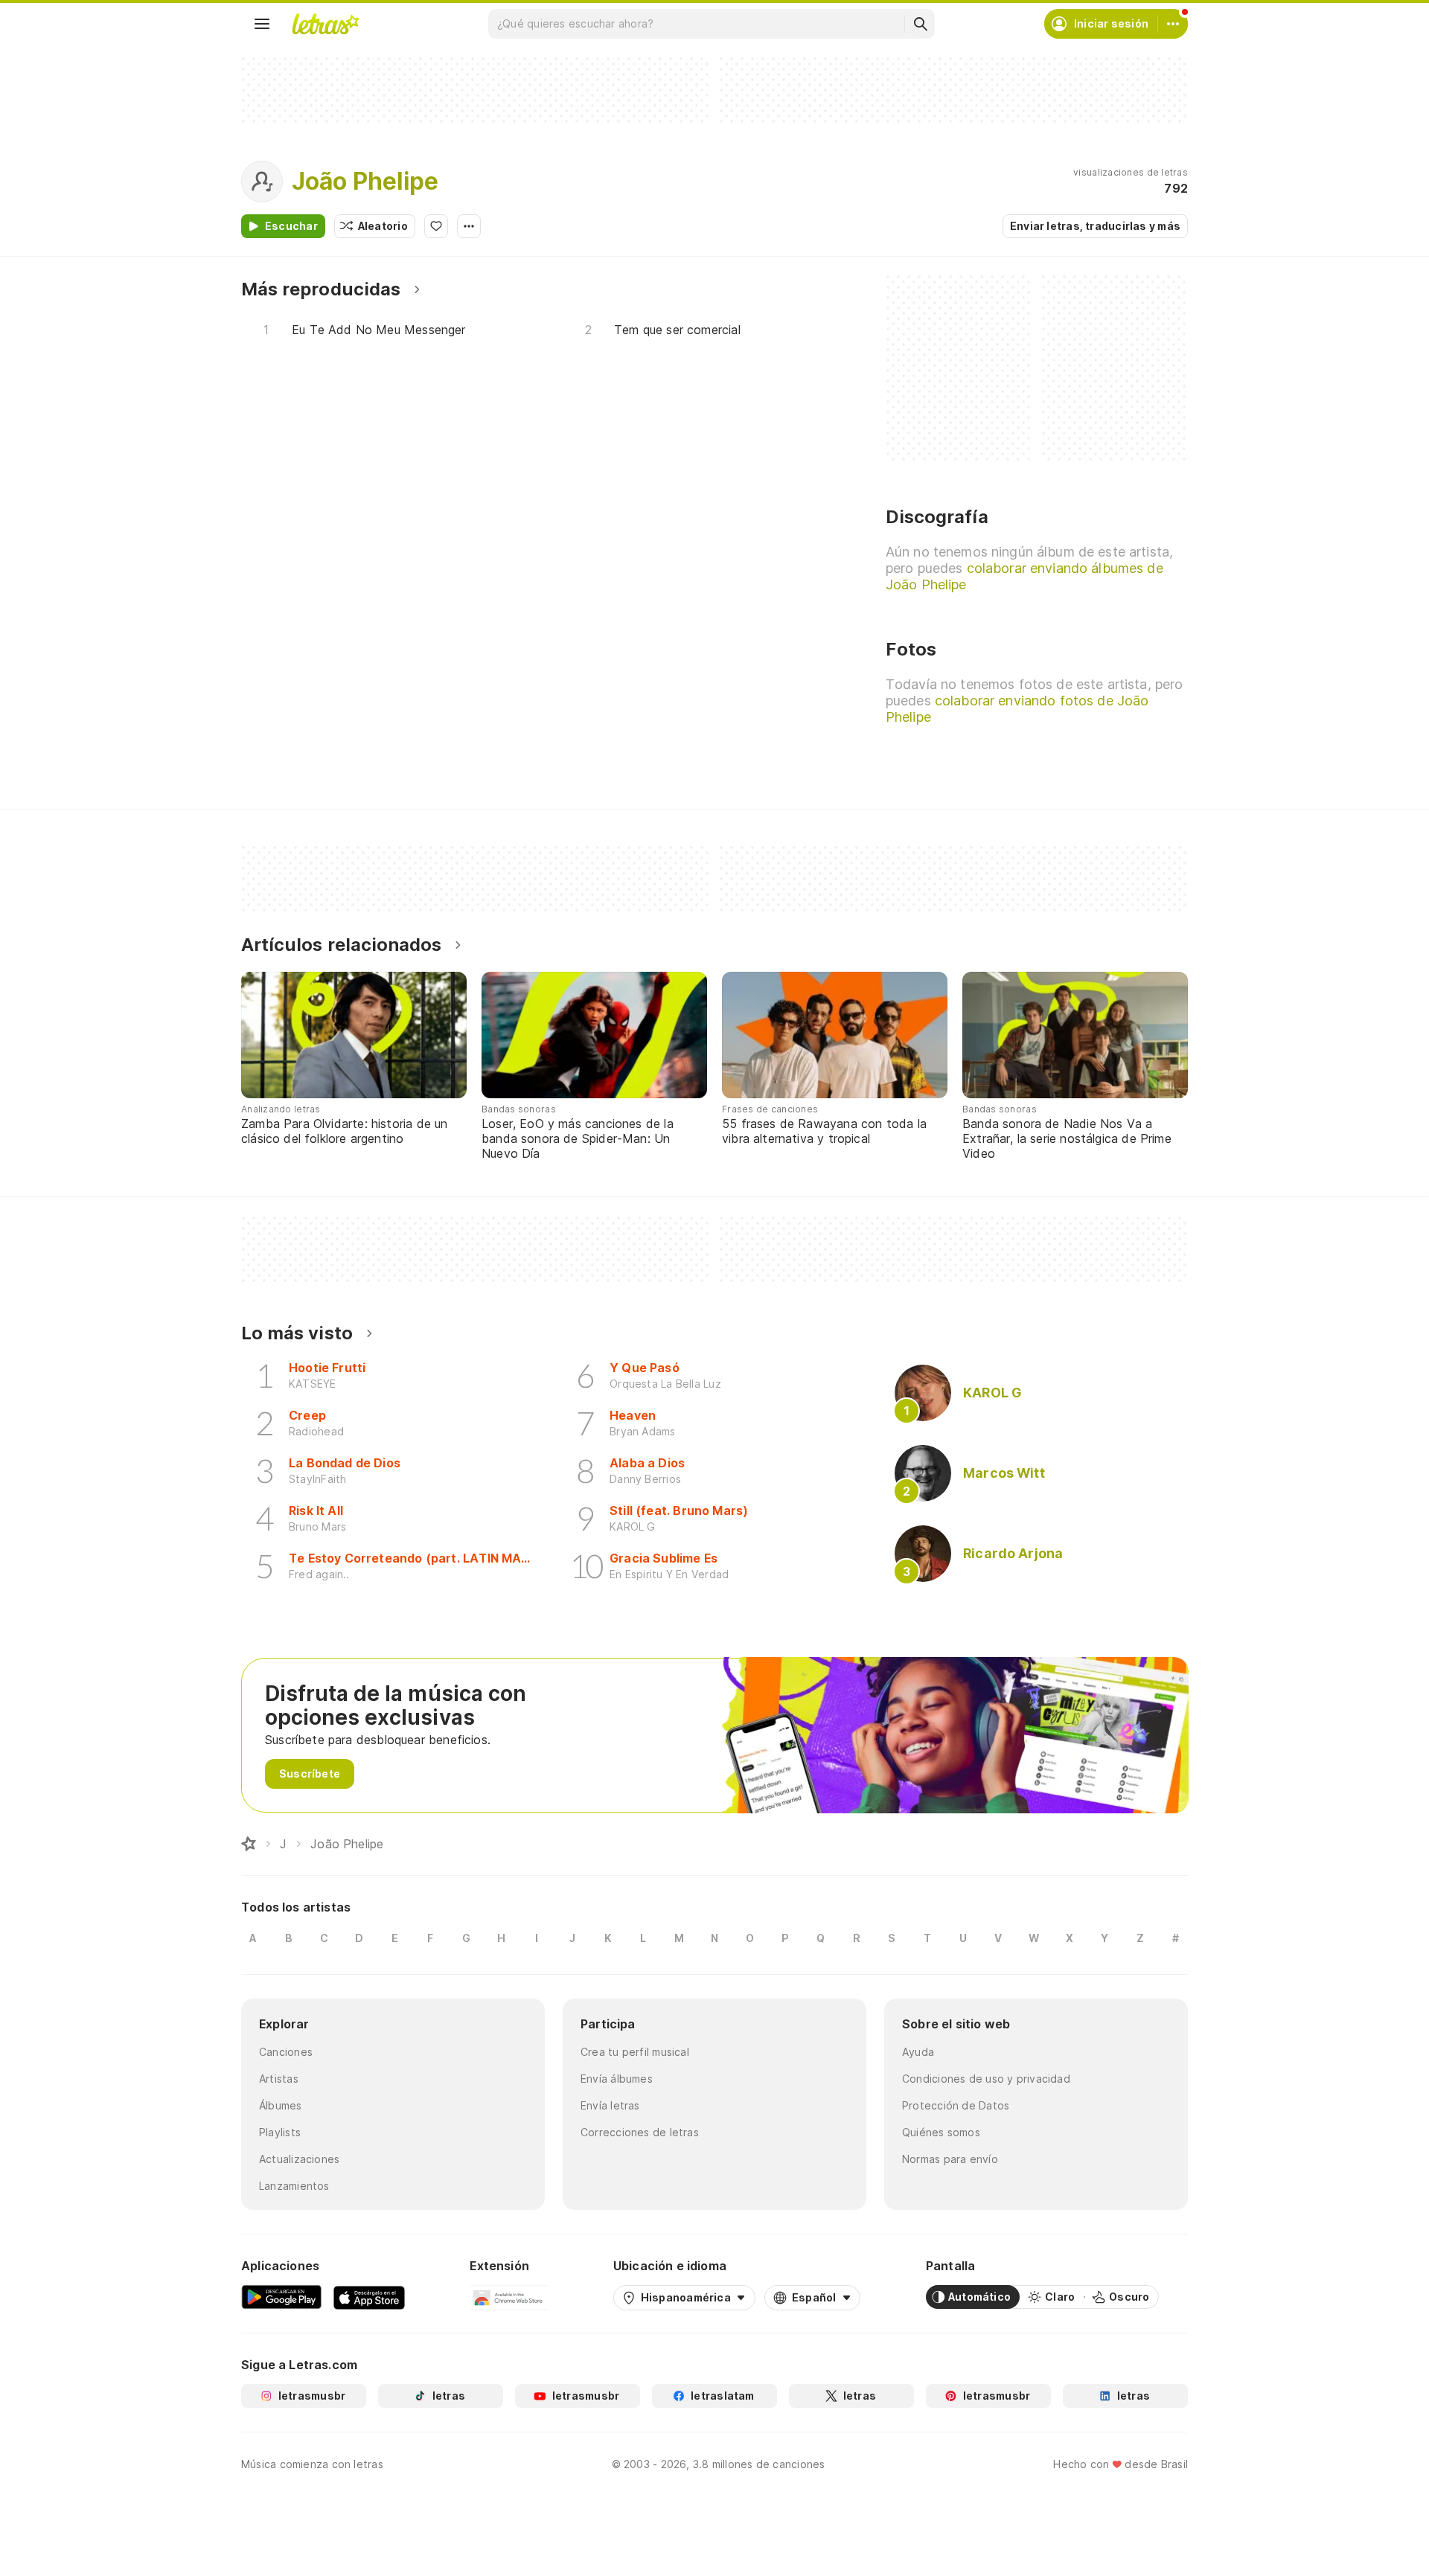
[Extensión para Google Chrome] (509, 2297)
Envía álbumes (617, 2079)
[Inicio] (249, 1844)
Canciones (286, 2052)
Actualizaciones (299, 2159)
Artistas (279, 2079)
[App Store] (369, 2297)
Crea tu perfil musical (635, 2052)
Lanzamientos (294, 2186)
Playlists (280, 2132)
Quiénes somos (941, 2132)
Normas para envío (950, 2159)
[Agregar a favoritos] (436, 226)
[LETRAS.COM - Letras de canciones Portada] (325, 24)
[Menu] (262, 24)
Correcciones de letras (640, 2132)
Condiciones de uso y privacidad (986, 2079)
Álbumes (281, 2105)
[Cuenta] (1173, 24)
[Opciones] (469, 226)
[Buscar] (920, 24)
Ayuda (918, 2052)
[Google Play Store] (281, 2297)
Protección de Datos (956, 2105)
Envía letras (610, 2105)
